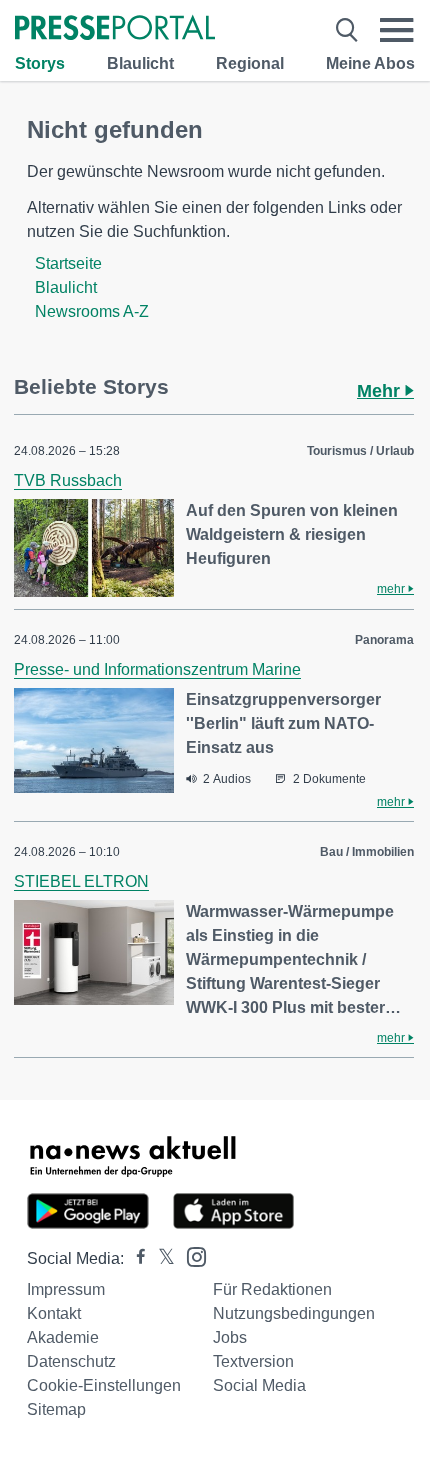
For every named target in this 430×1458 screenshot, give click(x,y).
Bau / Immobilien (367, 852)
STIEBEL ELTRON (81, 881)
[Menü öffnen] (397, 30)
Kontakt (54, 1313)
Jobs (230, 1337)
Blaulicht (140, 63)
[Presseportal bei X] (160, 1258)
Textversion (253, 1361)
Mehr (381, 391)
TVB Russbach (68, 480)
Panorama (384, 640)
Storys (40, 63)
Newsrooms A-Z (92, 311)
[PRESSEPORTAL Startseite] (115, 29)
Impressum (66, 1289)
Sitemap (56, 1409)
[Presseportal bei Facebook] (135, 1258)
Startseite (68, 263)
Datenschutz (71, 1361)
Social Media (259, 1385)
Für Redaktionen (272, 1289)
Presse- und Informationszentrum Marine (157, 669)
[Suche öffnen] (347, 30)
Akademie (63, 1337)
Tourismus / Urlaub (360, 451)
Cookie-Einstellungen (104, 1385)
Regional (250, 63)
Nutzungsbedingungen (294, 1313)
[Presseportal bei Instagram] (190, 1255)
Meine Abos (370, 63)
